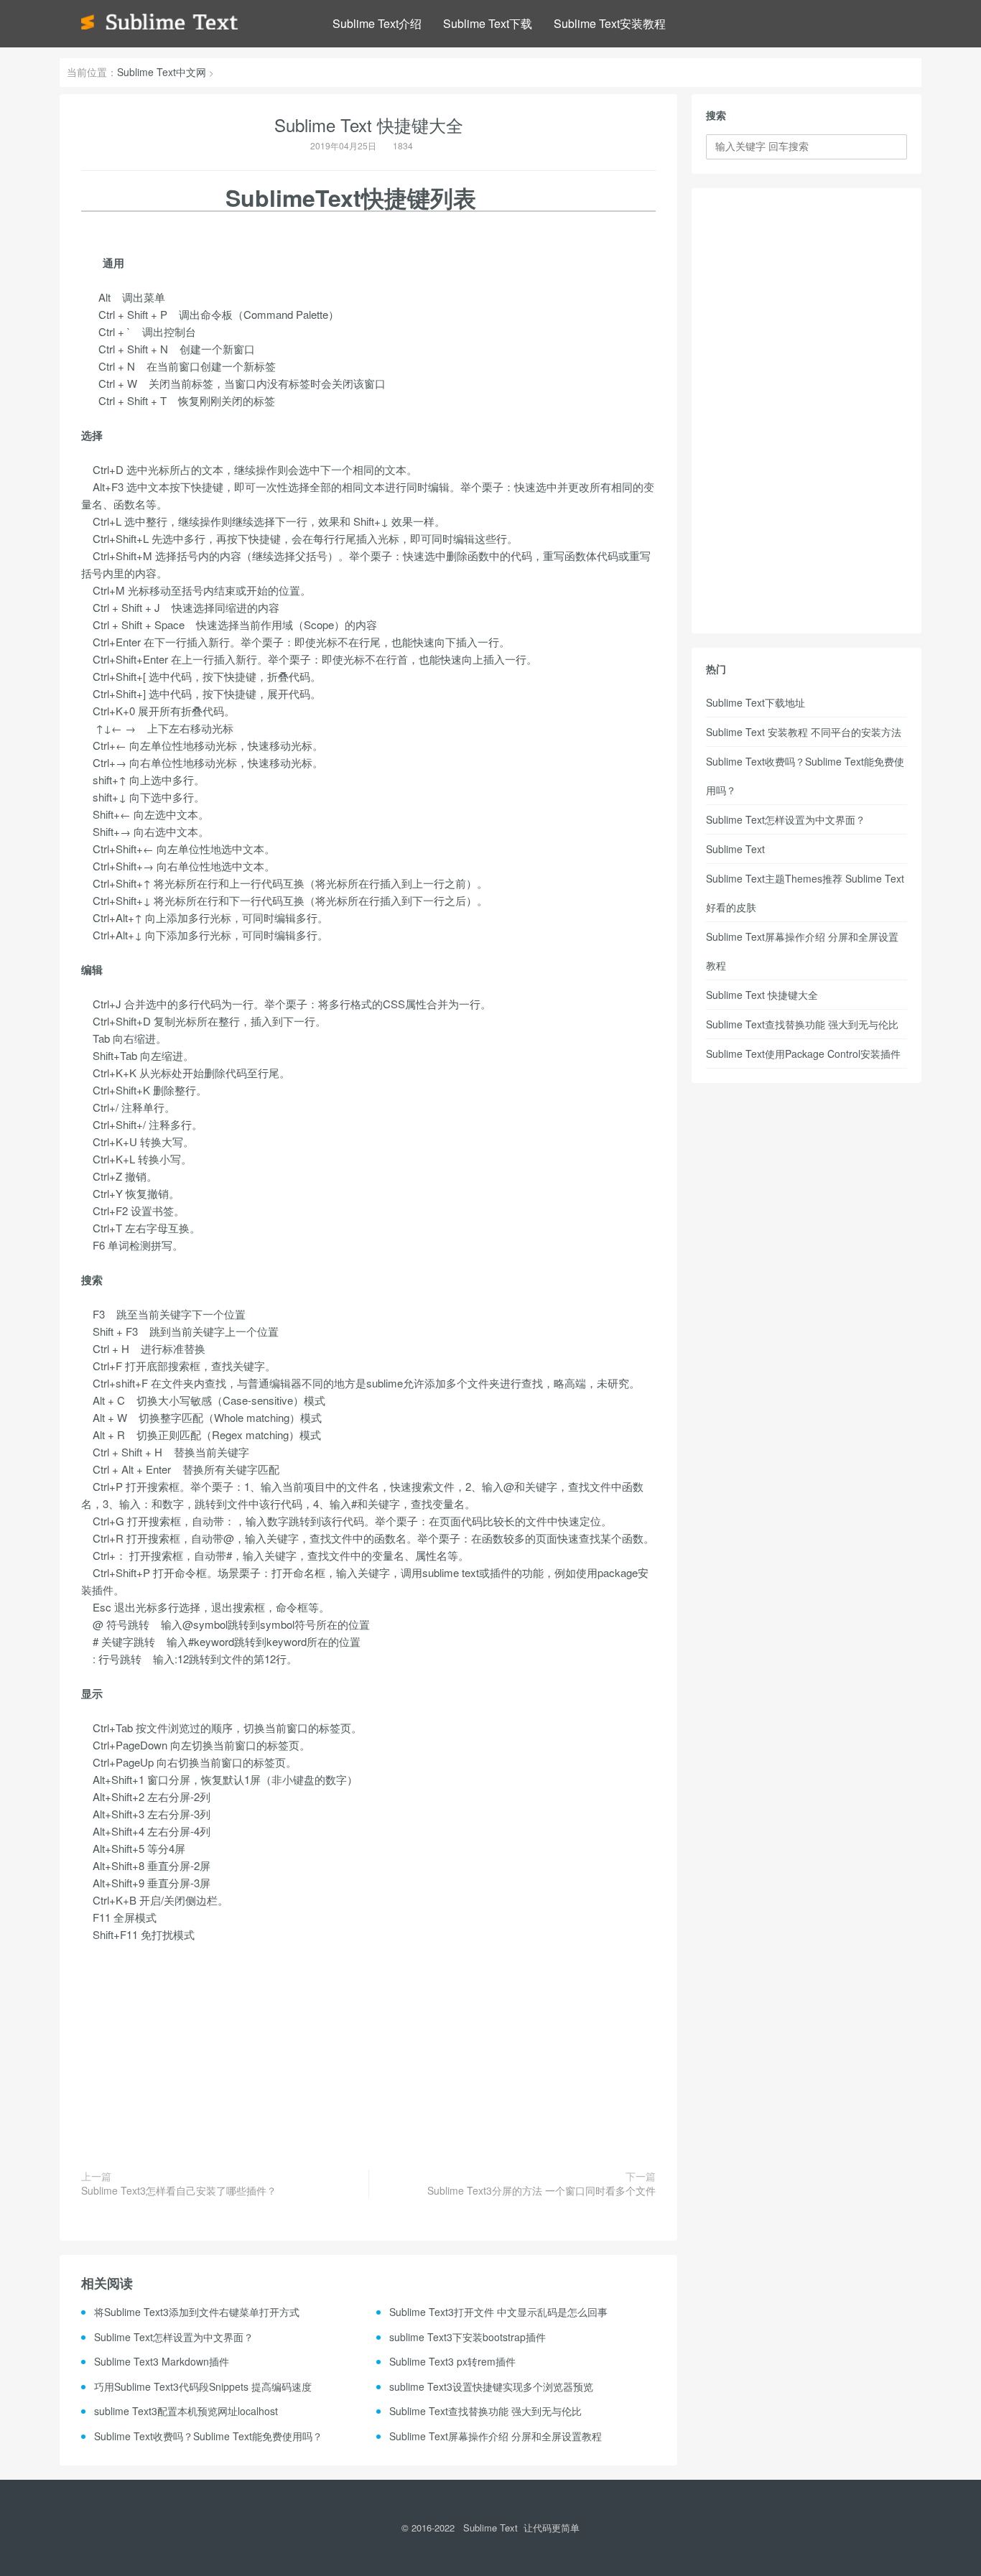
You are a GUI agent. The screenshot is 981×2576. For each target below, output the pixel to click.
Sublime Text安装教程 (610, 23)
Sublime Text (735, 849)
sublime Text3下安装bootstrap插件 (468, 2337)
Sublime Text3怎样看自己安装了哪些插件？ (179, 2191)
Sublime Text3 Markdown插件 (162, 2361)
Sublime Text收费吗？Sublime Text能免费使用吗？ (208, 2436)
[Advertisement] (368, 2047)
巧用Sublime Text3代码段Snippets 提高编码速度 (203, 2386)
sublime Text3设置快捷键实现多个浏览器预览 (491, 2386)
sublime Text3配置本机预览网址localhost (186, 2411)
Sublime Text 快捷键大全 (762, 995)
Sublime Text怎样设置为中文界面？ (174, 2337)
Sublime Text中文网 (162, 72)
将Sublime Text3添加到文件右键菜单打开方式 (197, 2312)
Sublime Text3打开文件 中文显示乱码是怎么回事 (498, 2312)
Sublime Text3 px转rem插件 (452, 2361)
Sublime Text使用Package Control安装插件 (803, 1054)
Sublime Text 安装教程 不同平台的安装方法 (804, 732)
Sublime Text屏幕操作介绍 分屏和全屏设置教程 (496, 2436)
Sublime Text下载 (488, 23)
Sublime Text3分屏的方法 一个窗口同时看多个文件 (541, 2191)
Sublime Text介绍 (377, 23)
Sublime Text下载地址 (755, 702)
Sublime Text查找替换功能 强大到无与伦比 (485, 2411)
